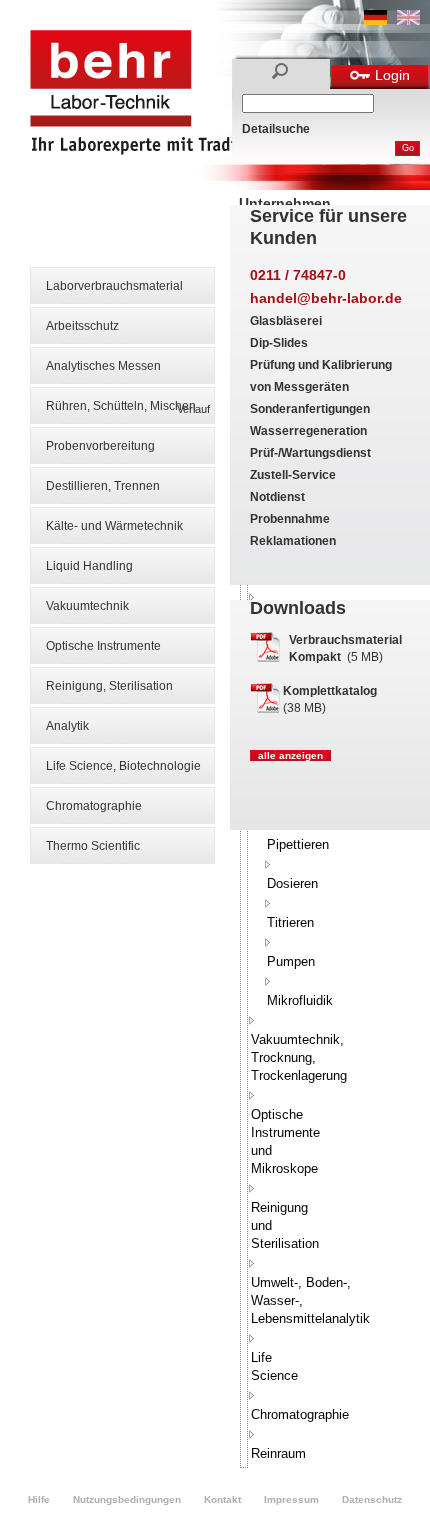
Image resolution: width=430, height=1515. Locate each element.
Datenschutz (372, 1499)
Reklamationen (293, 541)
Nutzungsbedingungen (127, 1499)
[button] (268, 864)
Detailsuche (276, 129)
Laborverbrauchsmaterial (114, 286)
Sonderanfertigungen (310, 409)
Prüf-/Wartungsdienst (310, 453)
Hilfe (39, 1499)
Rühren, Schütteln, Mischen (121, 406)
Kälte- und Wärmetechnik (114, 526)
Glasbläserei (286, 321)
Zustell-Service (293, 475)
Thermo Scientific (93, 846)
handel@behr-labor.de (326, 298)
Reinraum (278, 1453)
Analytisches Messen (103, 366)
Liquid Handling (89, 566)
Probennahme (290, 519)
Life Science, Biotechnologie (123, 766)
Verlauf (193, 409)
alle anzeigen (290, 755)
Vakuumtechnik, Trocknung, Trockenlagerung (299, 1057)
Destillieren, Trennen (103, 486)
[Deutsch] (375, 21)
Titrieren (290, 922)
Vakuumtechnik (87, 606)
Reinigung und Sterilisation (285, 1225)
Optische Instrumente (103, 646)
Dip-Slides (279, 343)
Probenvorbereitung (100, 446)
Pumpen (291, 961)
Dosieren (292, 883)
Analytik (67, 726)
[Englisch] (408, 21)
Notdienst (277, 497)
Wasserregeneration (308, 431)
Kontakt (222, 1499)
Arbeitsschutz (82, 326)
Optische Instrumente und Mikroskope (285, 1141)
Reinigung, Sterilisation (109, 686)
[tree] (244, 874)
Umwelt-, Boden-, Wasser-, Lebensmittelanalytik (310, 1300)
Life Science (274, 1366)
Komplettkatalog (330, 691)
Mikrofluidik (300, 1000)
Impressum (291, 1499)
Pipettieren (298, 844)
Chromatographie (94, 806)
